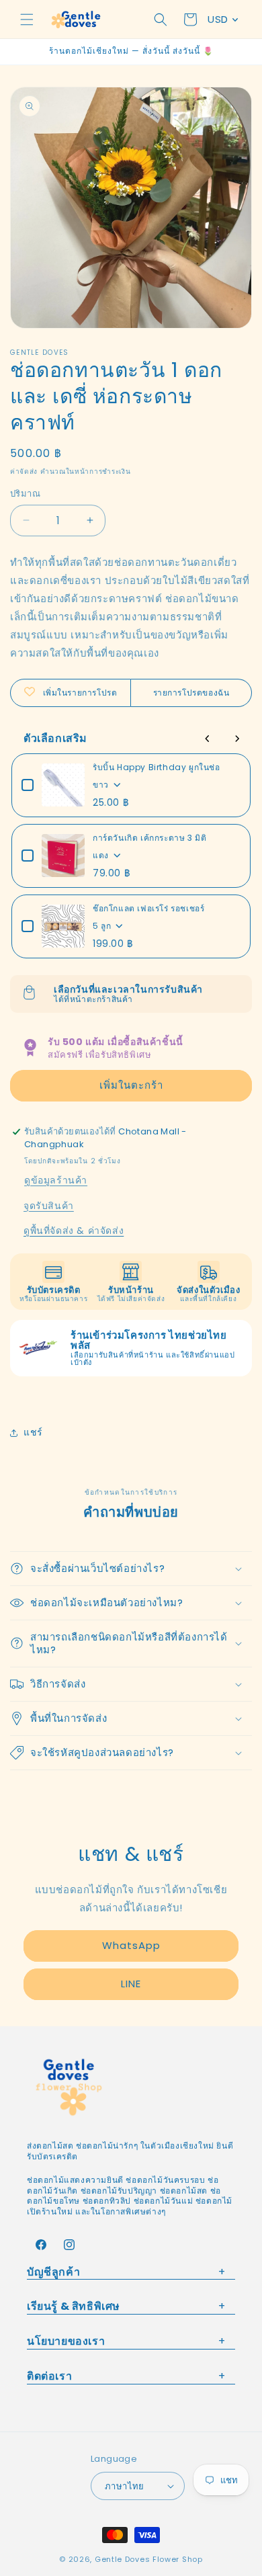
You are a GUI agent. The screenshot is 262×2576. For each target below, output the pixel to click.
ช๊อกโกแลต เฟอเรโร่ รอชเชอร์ (148, 908)
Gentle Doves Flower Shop (149, 2559)
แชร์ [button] (33, 1432)
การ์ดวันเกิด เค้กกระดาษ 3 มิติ (149, 838)
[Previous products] (208, 739)
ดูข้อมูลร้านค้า (56, 1180)
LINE (131, 1984)
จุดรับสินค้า (49, 1206)
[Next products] (237, 739)
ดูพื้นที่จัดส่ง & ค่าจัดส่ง (74, 1231)
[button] (27, 19)
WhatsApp (131, 1945)
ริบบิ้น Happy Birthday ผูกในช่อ (157, 767)
